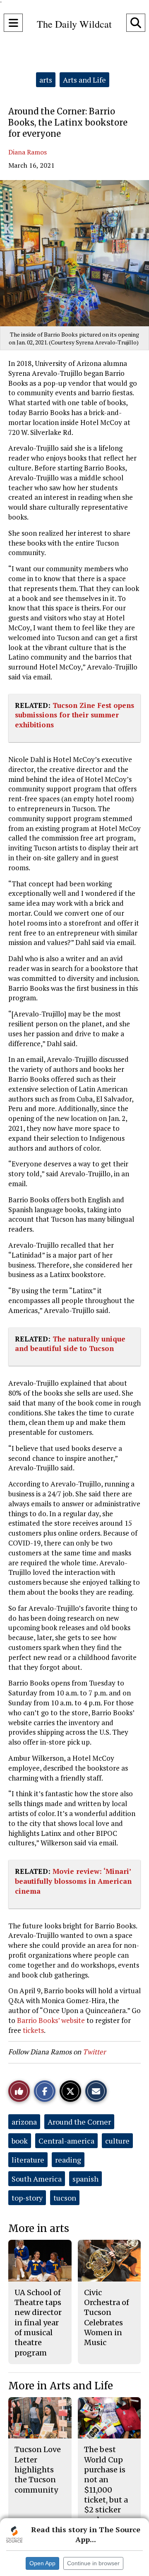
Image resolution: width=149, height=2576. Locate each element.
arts (46, 80)
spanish (85, 2179)
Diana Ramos (28, 152)
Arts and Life (84, 80)
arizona (24, 2122)
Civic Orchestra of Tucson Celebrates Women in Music (107, 2317)
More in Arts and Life (61, 2386)
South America (37, 2179)
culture (117, 2141)
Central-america (66, 2141)
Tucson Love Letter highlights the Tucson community (38, 2469)
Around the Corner (79, 2122)
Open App (42, 2563)
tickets (33, 2030)
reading (68, 2160)
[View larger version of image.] (74, 253)
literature (28, 2160)
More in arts (39, 2228)
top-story (27, 2198)
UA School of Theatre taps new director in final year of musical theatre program (38, 2323)
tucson (65, 2198)
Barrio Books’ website (51, 2020)
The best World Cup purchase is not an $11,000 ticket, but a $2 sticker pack (106, 2485)
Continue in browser (93, 2563)
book (20, 2141)
